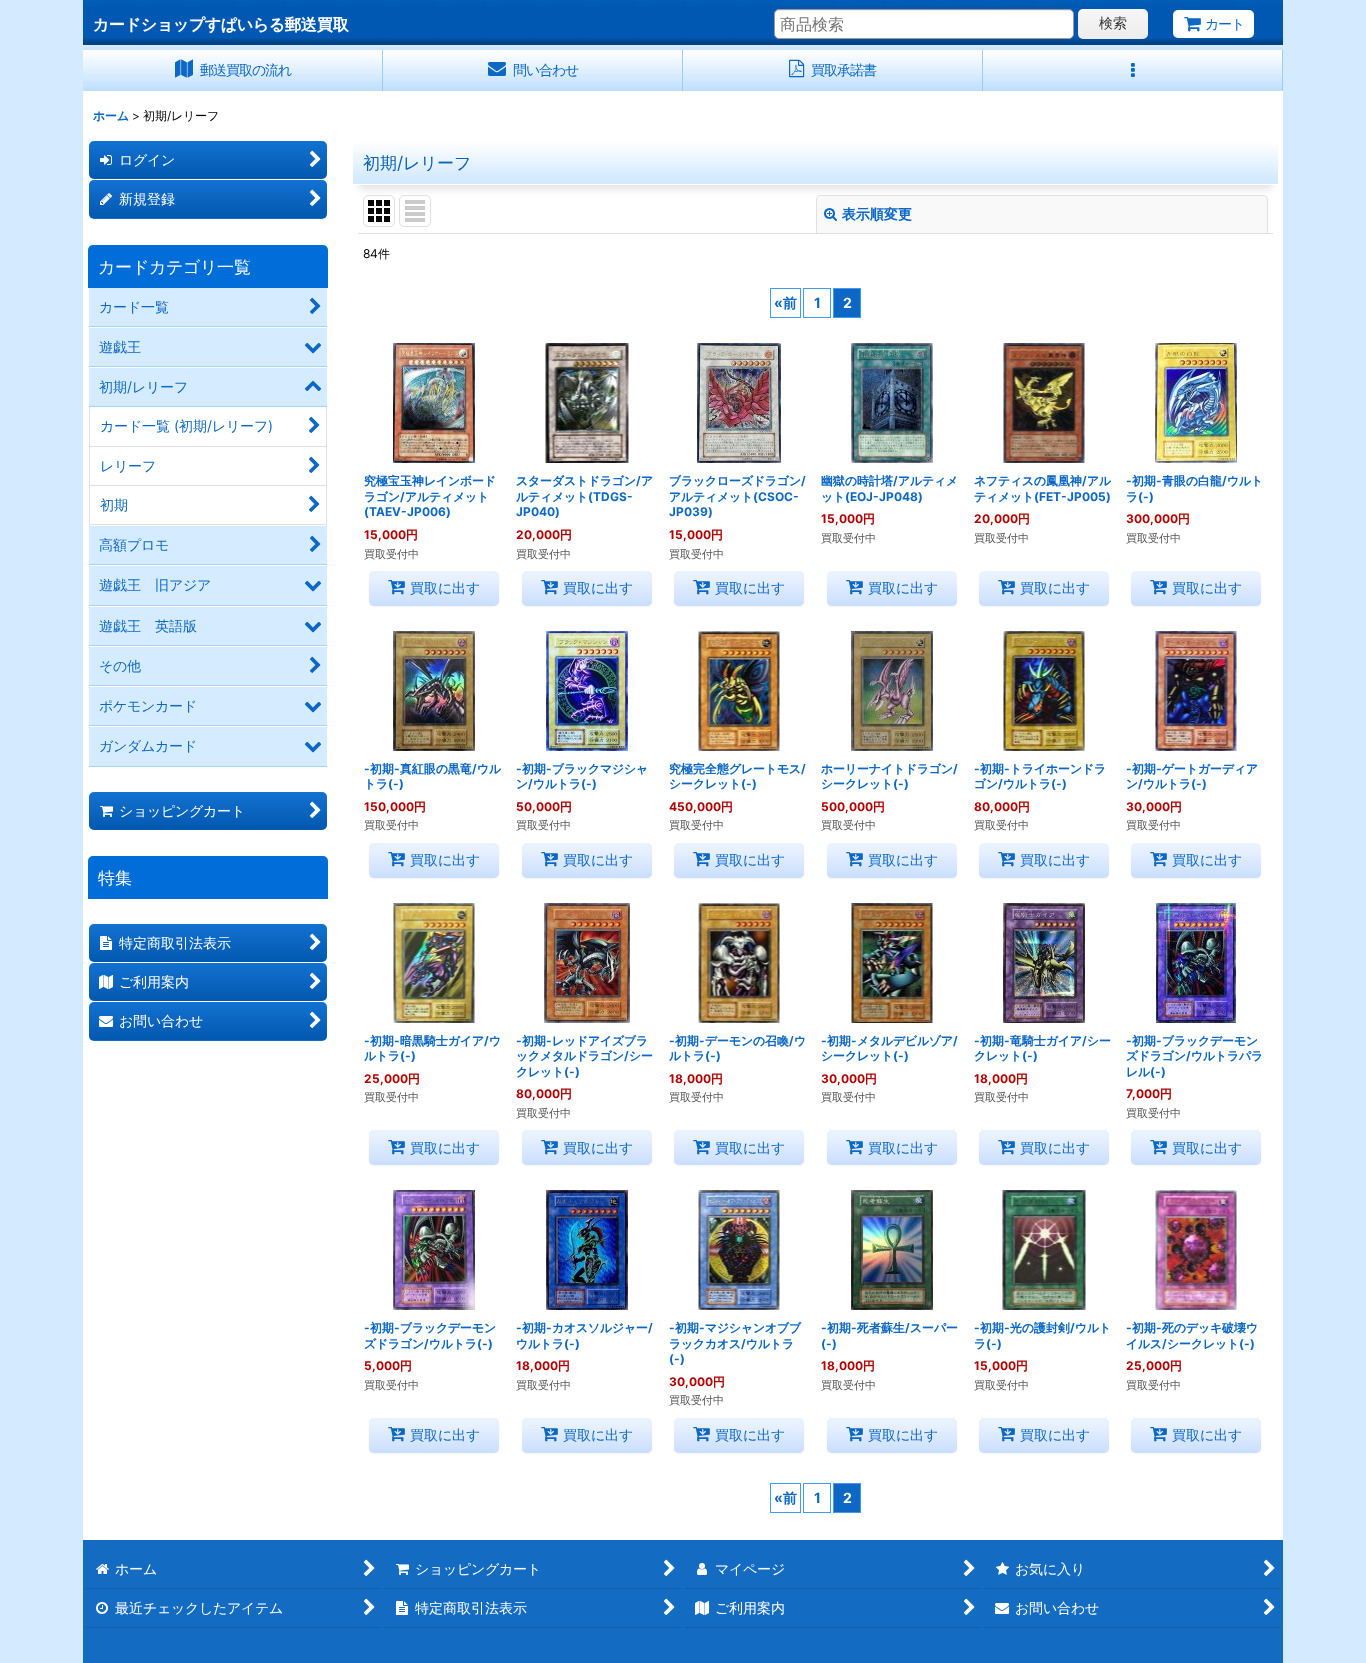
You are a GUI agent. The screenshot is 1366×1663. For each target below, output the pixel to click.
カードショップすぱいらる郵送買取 (221, 24)
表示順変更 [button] (877, 213)
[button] (1133, 70)
